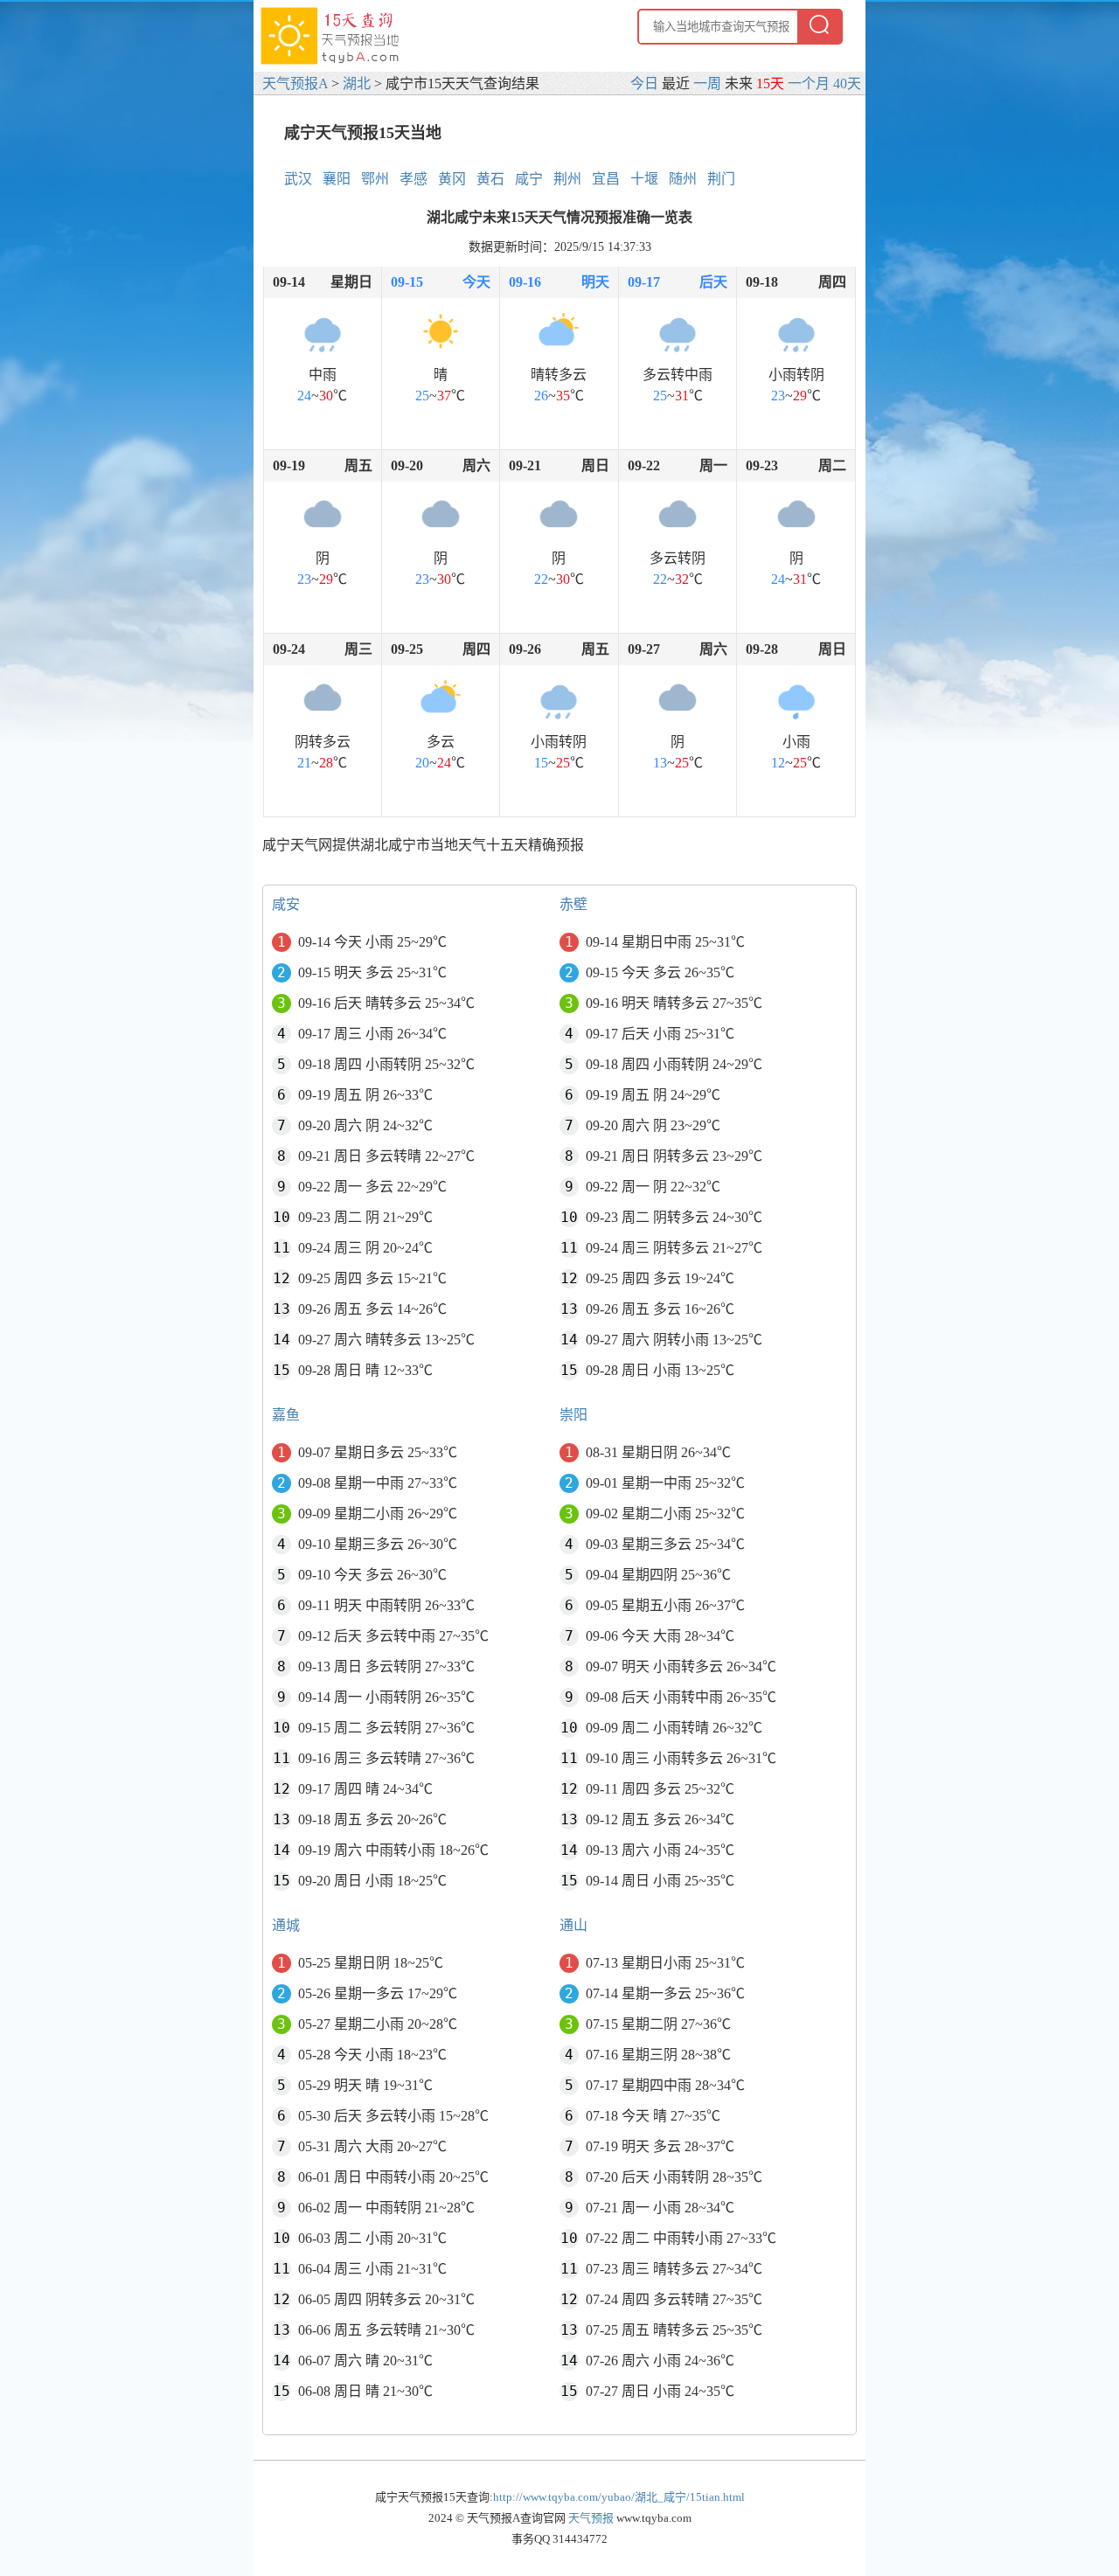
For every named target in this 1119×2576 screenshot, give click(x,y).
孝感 (414, 179)
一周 (707, 83)
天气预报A (295, 83)
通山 (573, 1925)
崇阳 (573, 1415)
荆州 (567, 179)
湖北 (357, 83)
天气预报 (591, 2518)
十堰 (644, 179)
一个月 (809, 83)
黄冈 (452, 179)
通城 (286, 1925)
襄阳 (337, 179)
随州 (683, 179)
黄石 (490, 179)
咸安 (286, 904)
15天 (770, 83)
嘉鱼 (286, 1415)
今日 (644, 83)
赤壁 (573, 904)
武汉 (298, 179)
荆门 (721, 179)
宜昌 (606, 179)
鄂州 (375, 179)
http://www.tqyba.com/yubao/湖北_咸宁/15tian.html (619, 2497)
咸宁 (529, 179)
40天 (847, 83)
